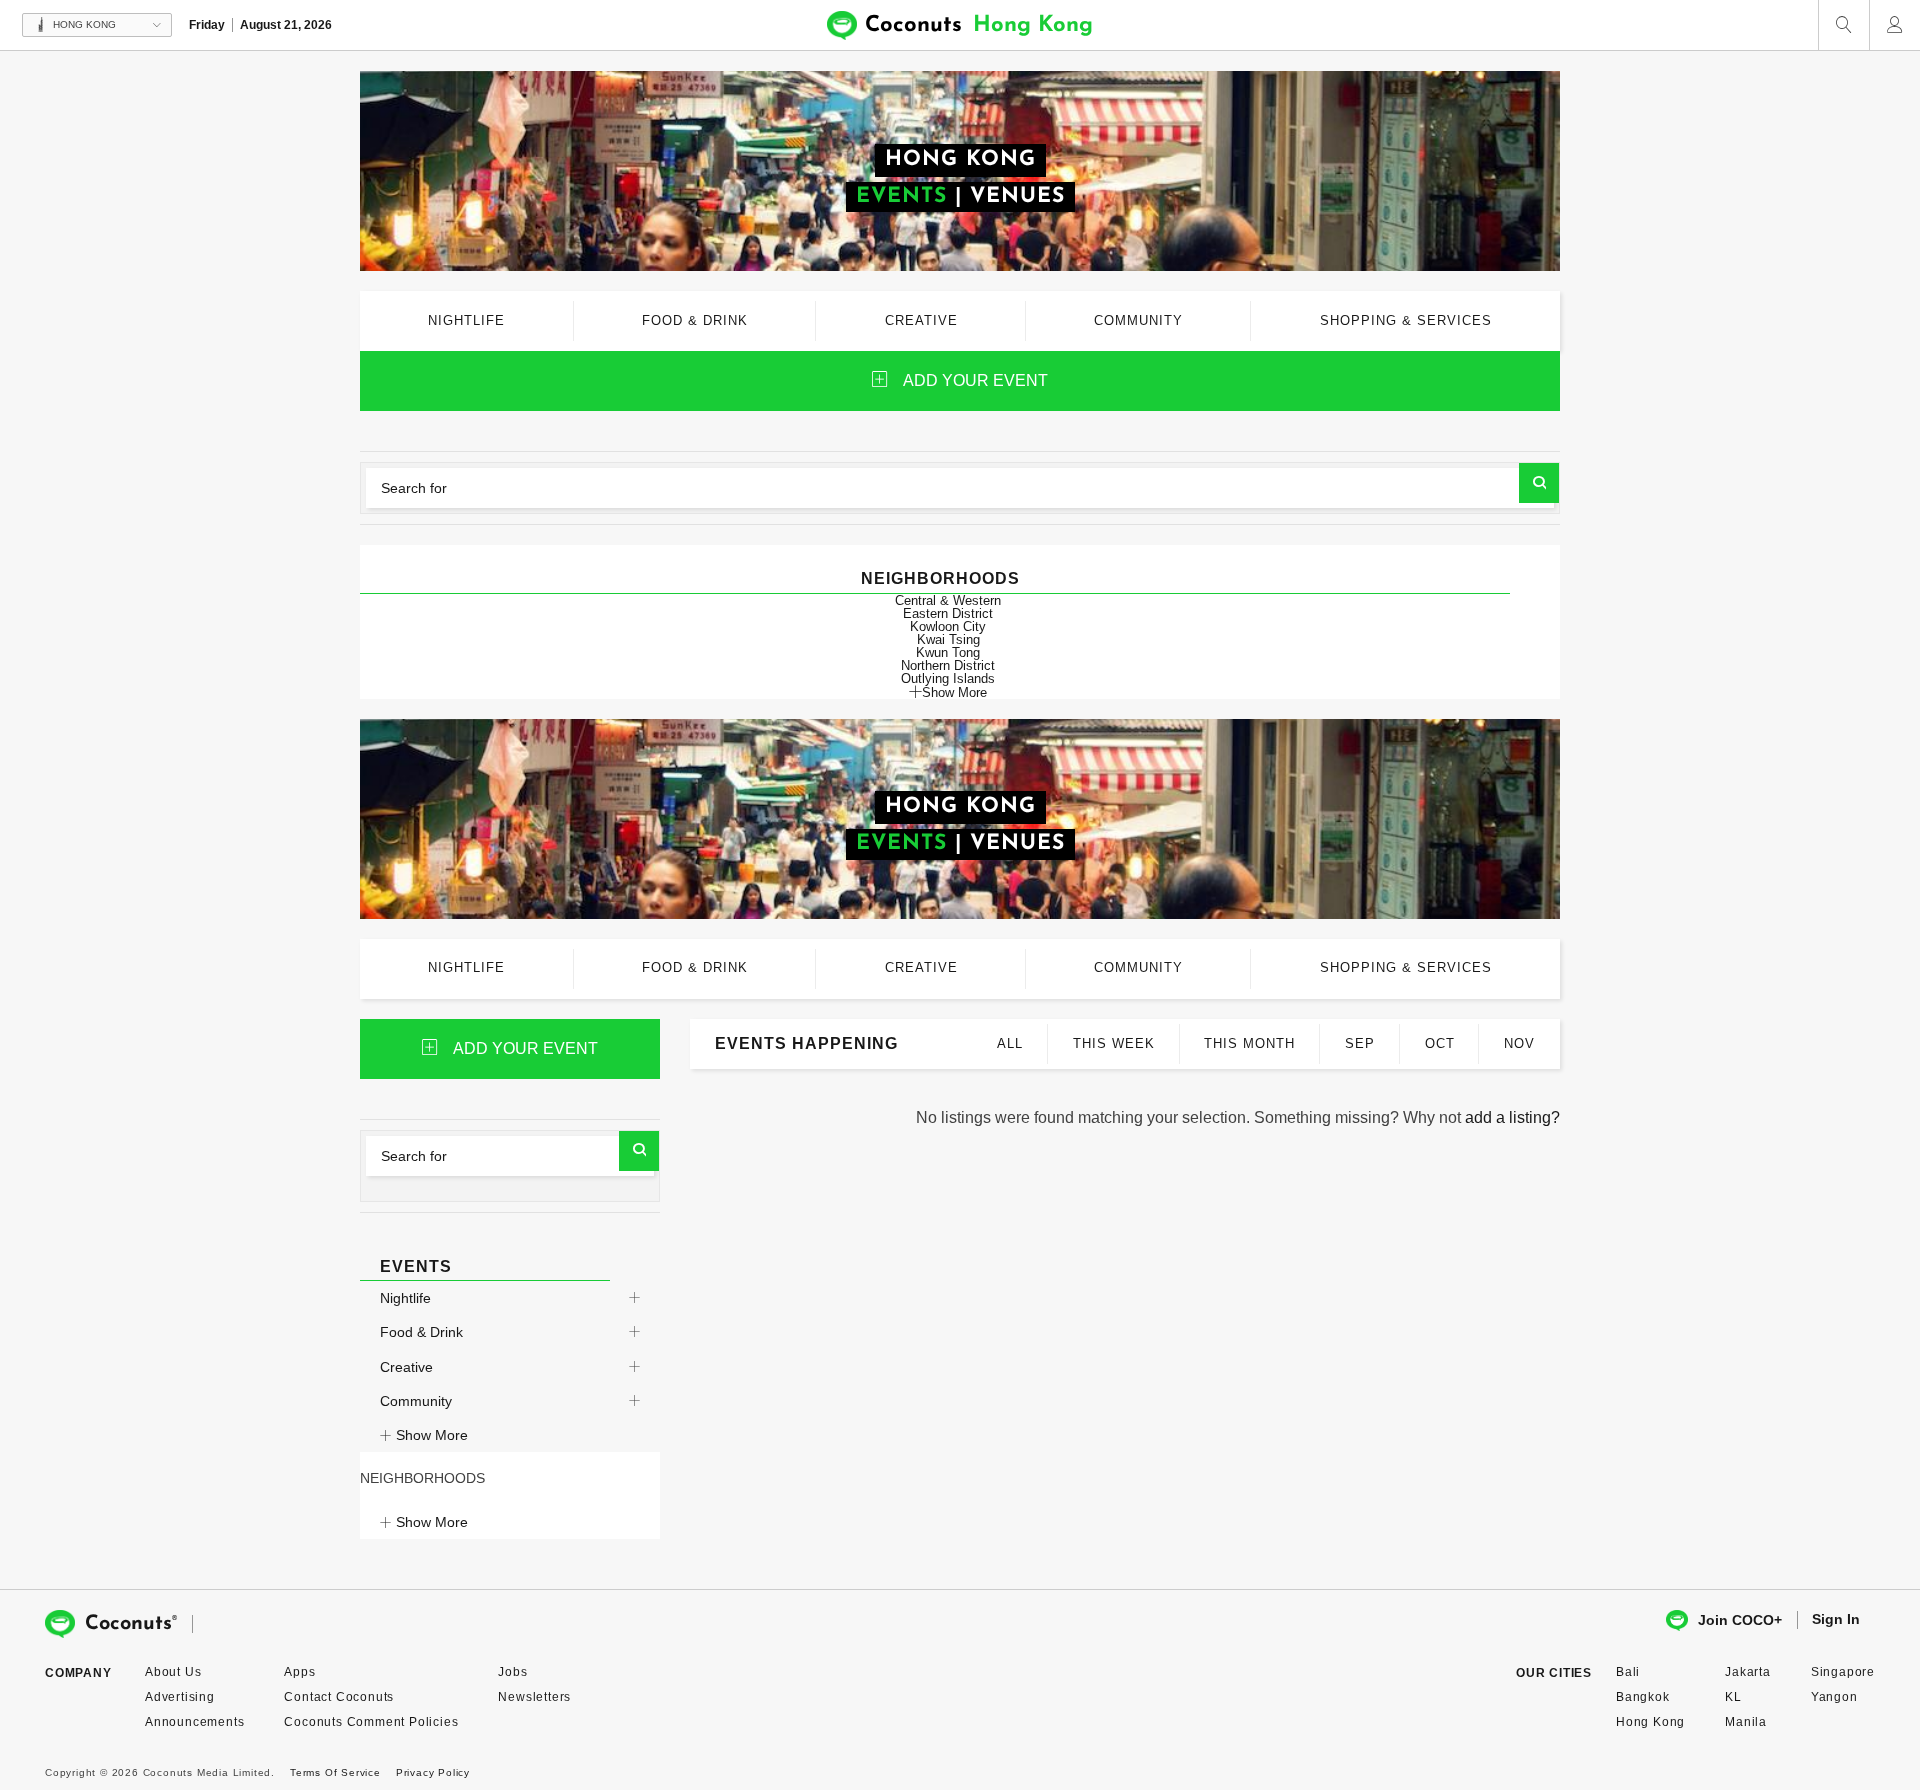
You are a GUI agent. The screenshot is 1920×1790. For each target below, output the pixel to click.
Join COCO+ (1740, 1620)
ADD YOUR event (975, 380)
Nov (1519, 1043)
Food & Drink (421, 1332)
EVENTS (901, 196)
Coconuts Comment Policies (371, 1722)
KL (1733, 1697)
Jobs (512, 1672)
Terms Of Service (335, 1772)
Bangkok (1643, 1697)
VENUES (1017, 196)
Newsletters (534, 1697)
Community (416, 1401)
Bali (1628, 1672)
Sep (1360, 1043)
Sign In (1836, 1619)
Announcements (194, 1722)
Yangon (1834, 1697)
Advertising (180, 1697)
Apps (299, 1672)
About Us (173, 1672)
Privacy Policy (433, 1772)
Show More (954, 692)
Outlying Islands (948, 678)
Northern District (948, 665)
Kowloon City (948, 626)
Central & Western (948, 600)
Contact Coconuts (339, 1697)
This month (1249, 1043)
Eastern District (948, 613)
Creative (406, 1367)
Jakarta (1748, 1672)
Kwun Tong (948, 652)
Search (1539, 483)
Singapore (1843, 1672)
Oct (1440, 1043)
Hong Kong (1650, 1722)
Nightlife (405, 1298)
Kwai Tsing (948, 639)
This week (1114, 1043)
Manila (1746, 1722)
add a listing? (1512, 1117)
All (1010, 1043)
